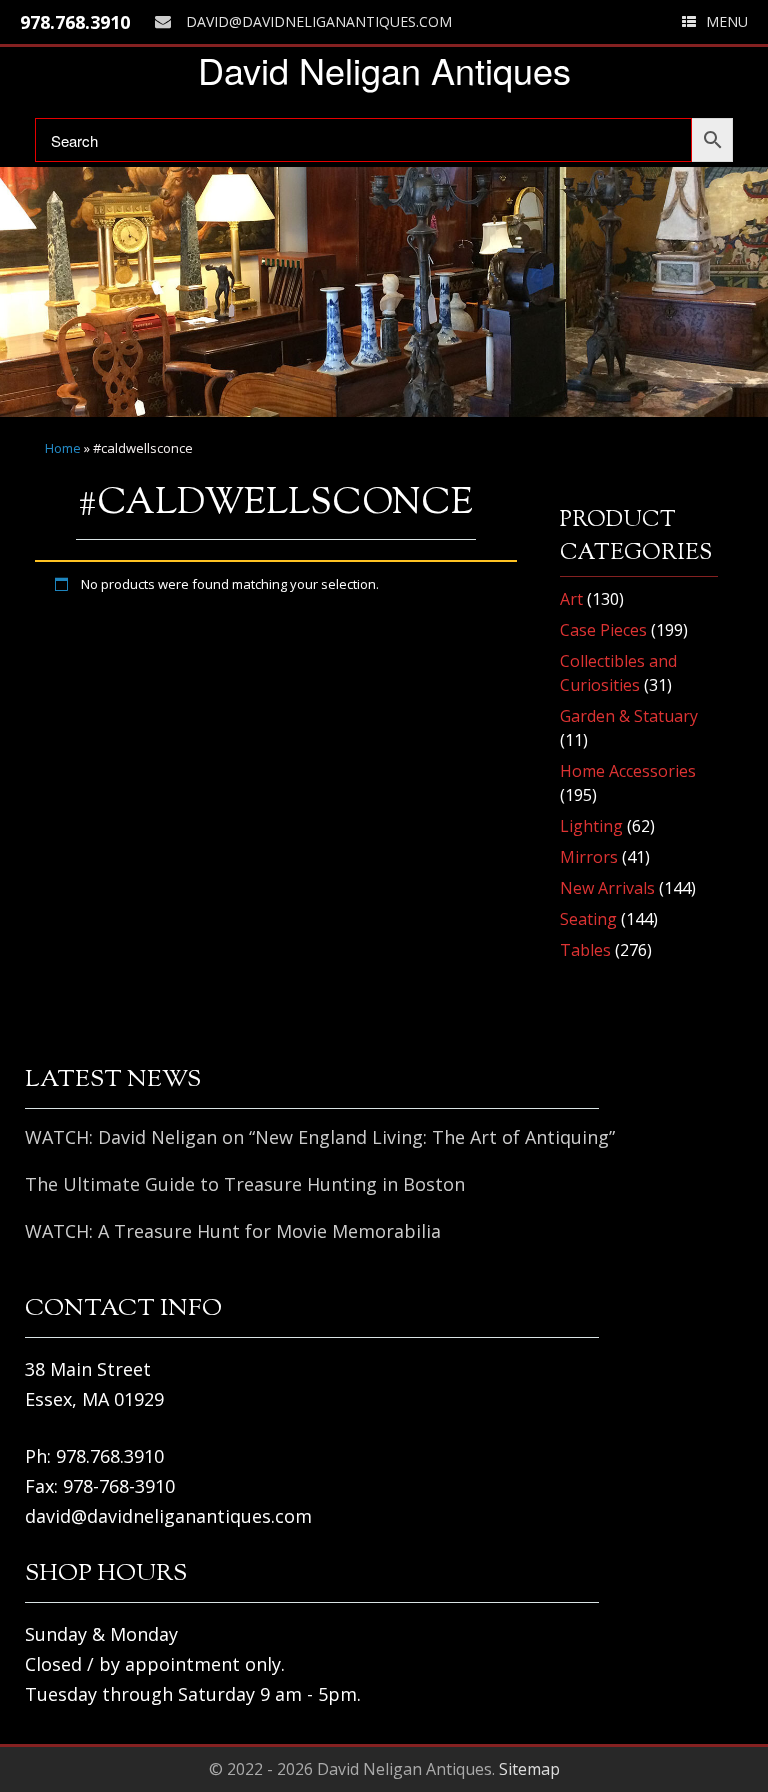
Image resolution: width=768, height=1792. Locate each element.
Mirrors (589, 857)
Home (63, 448)
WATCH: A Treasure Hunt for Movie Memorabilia (233, 1231)
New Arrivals (607, 888)
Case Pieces (603, 630)
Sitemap (529, 1769)
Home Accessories (628, 771)
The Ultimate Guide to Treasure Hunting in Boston (245, 1184)
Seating (588, 919)
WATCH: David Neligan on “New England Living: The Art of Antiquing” (320, 1137)
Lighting (591, 826)
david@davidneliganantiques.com (319, 21)
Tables (585, 950)
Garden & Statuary (629, 716)
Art (571, 599)
